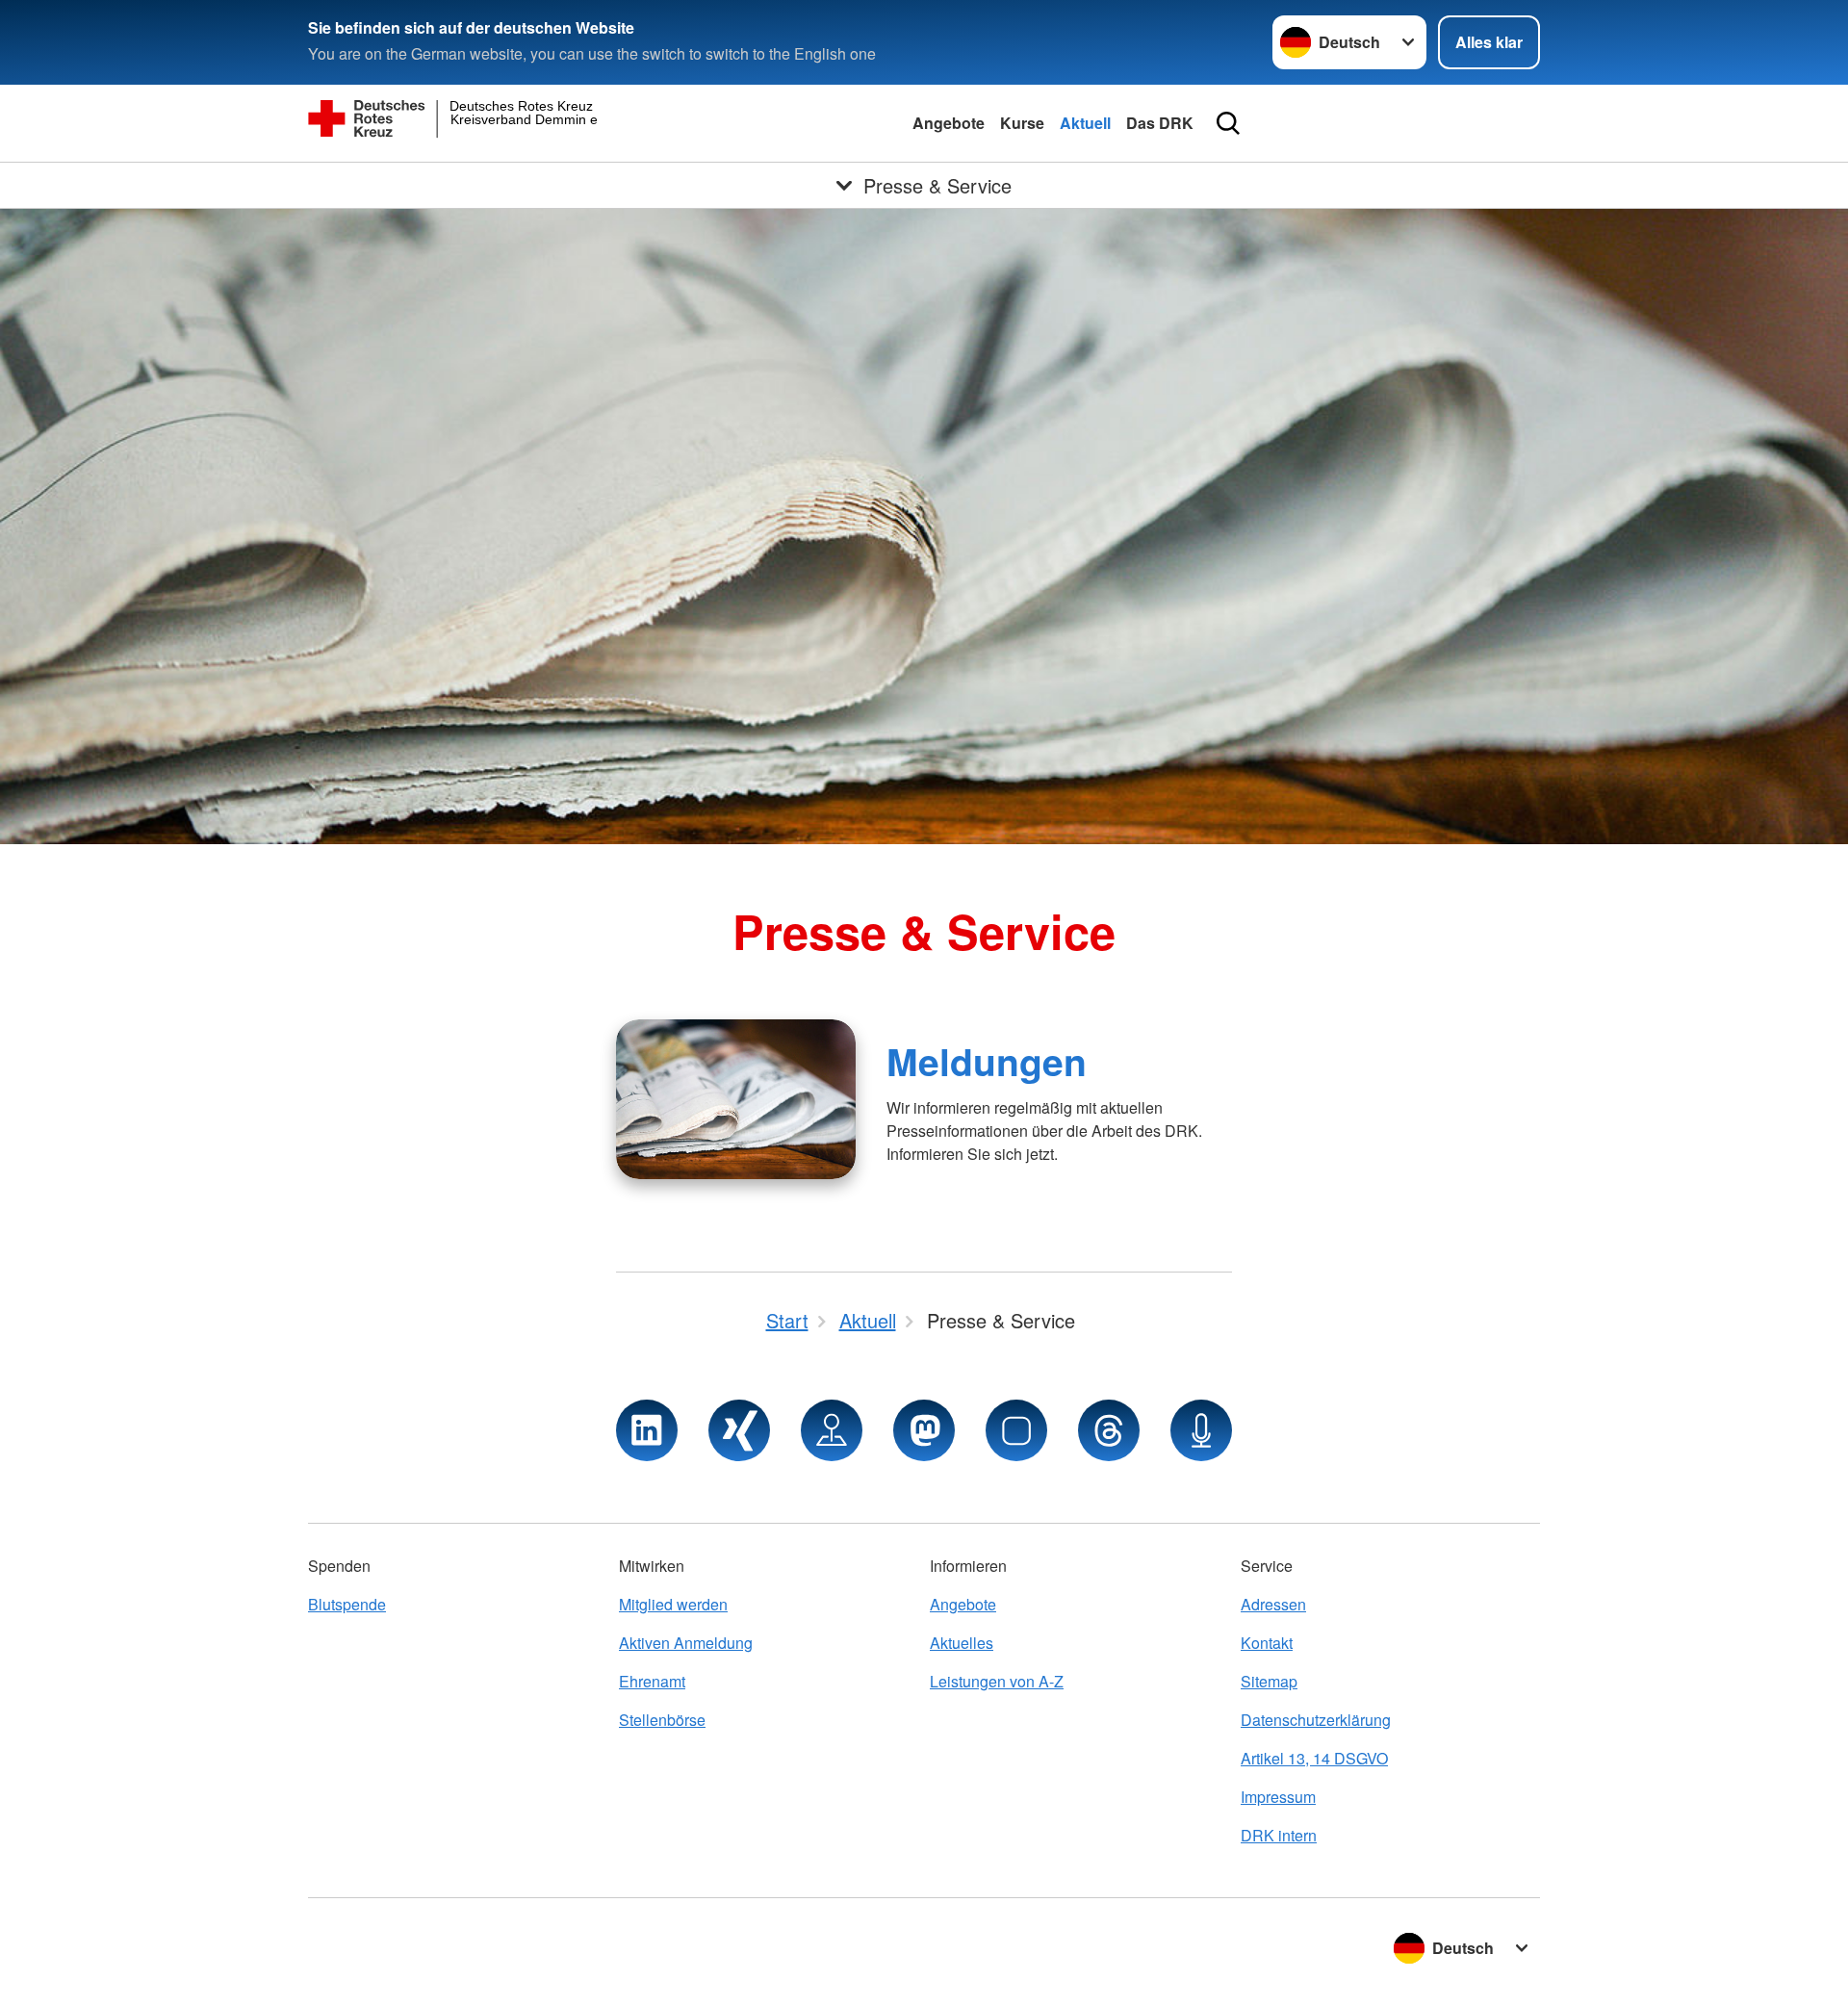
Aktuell (1085, 123)
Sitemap (1269, 1681)
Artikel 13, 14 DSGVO (1314, 1758)
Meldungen (987, 1061)
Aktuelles (962, 1643)
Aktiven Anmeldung (686, 1643)
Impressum (1278, 1797)
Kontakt (1267, 1643)
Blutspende (347, 1604)
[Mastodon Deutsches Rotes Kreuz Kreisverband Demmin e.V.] (924, 1430)
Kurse (1022, 123)
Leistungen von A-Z (997, 1681)
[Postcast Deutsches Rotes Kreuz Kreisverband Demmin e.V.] (1201, 1430)
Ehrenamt (652, 1681)
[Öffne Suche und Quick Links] (1228, 123)
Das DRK (1160, 123)
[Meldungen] (736, 1099)
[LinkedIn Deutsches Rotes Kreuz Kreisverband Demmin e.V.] (647, 1430)
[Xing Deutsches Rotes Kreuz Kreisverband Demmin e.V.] (739, 1430)
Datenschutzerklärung (1316, 1720)
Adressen (1273, 1604)
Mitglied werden (673, 1604)
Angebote (949, 123)
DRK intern (1279, 1835)
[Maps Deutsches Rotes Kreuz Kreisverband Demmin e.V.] (832, 1430)
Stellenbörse (662, 1720)
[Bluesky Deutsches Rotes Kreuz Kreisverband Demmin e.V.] (1016, 1430)
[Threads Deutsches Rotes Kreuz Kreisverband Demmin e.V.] (1109, 1430)
